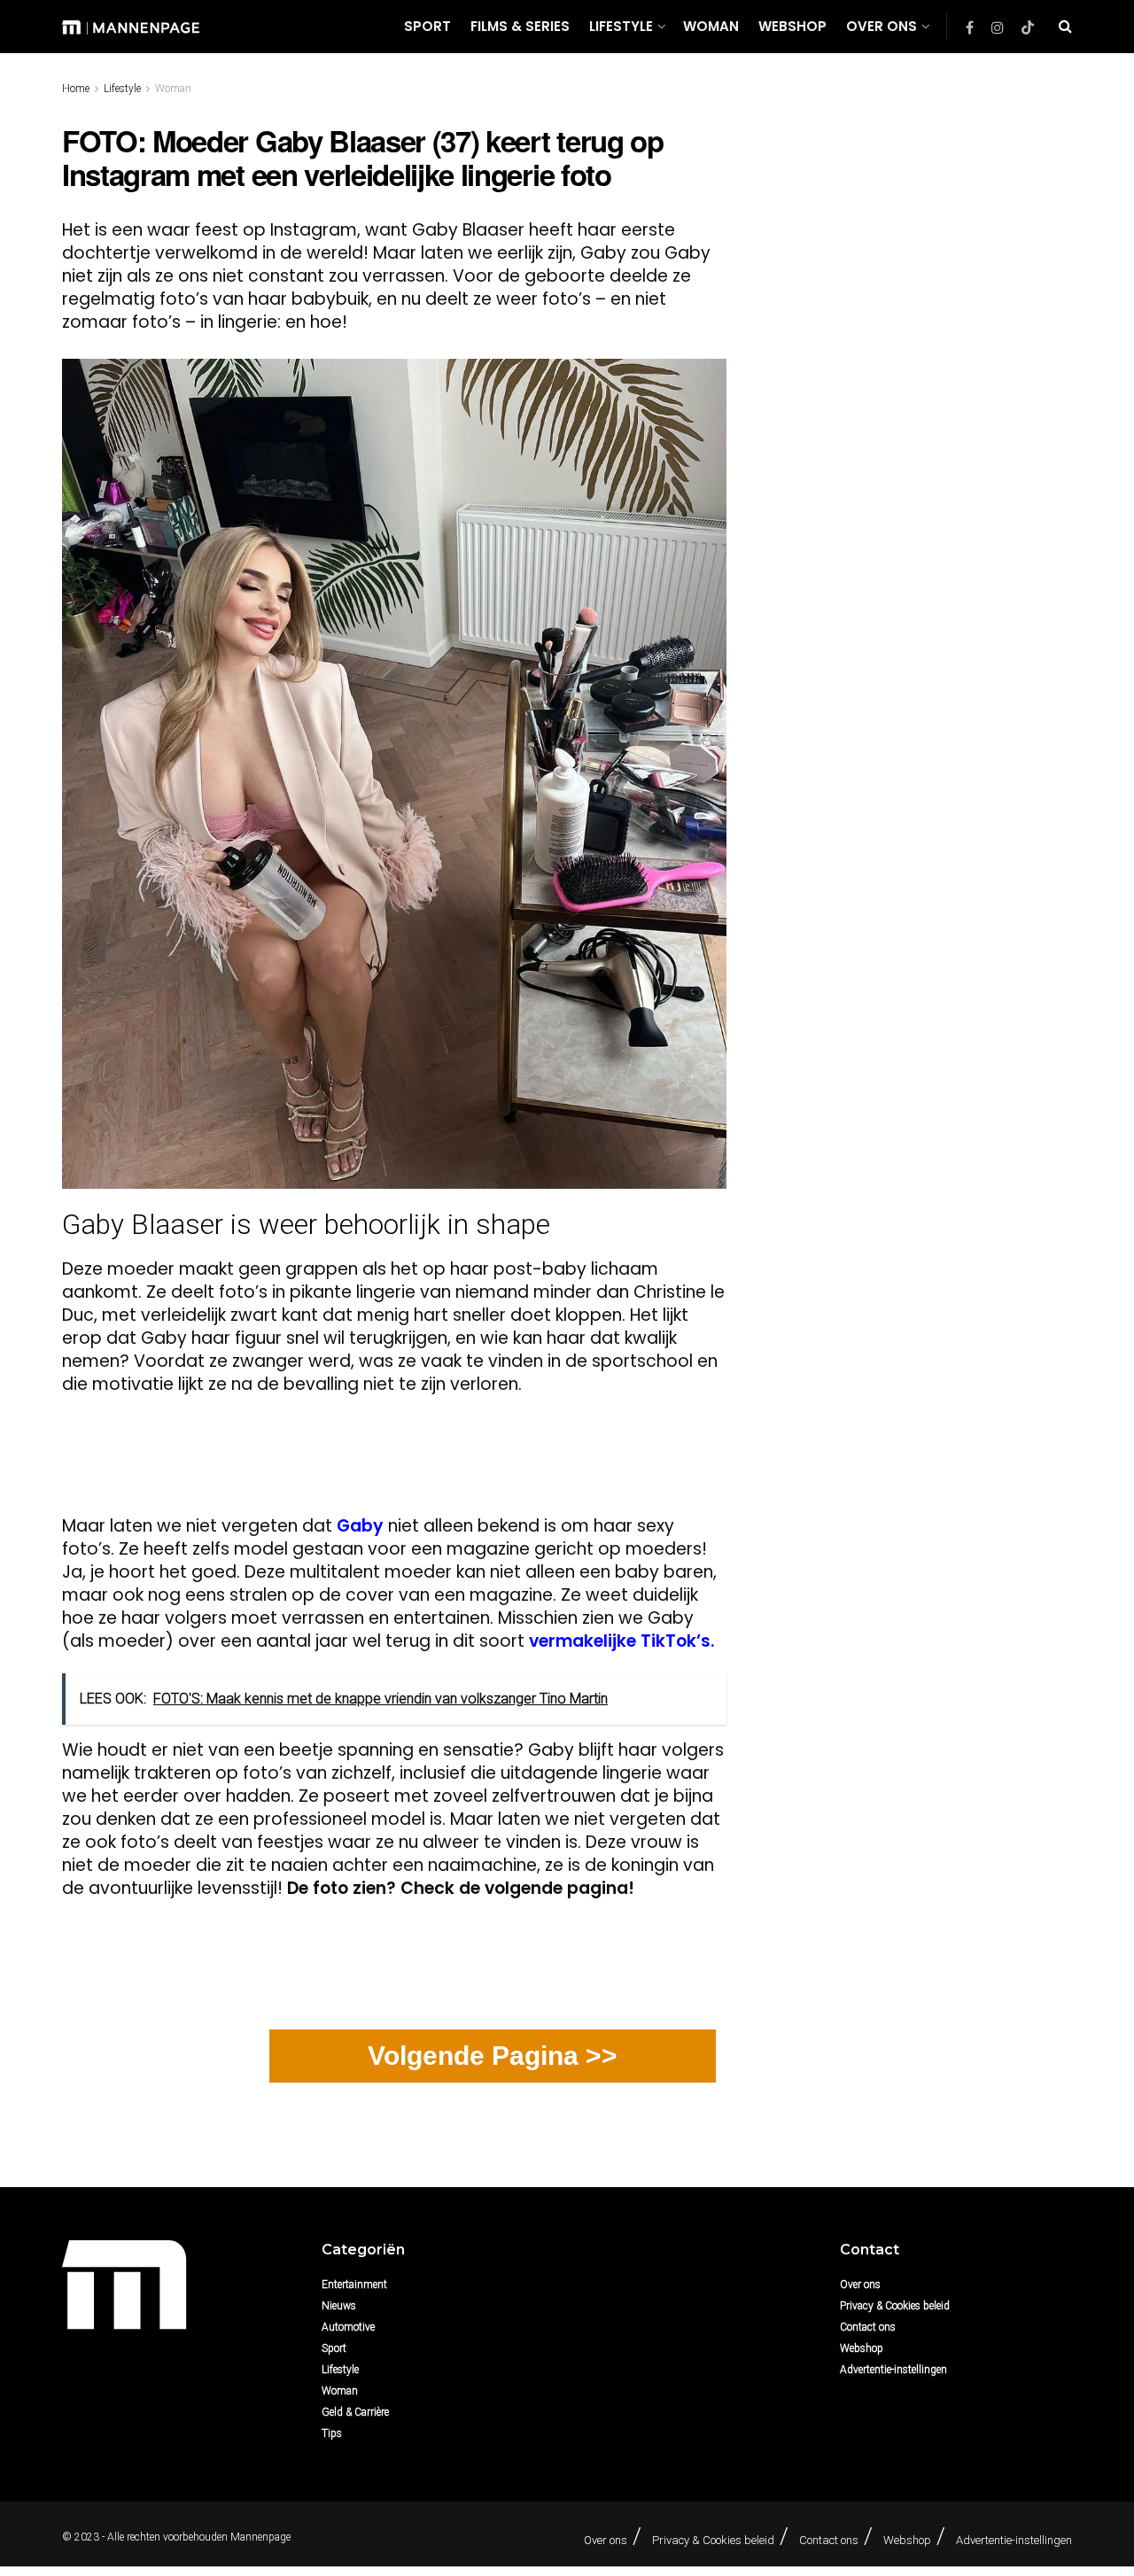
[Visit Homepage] (131, 26)
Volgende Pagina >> (493, 2056)
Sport (427, 26)
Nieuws (339, 2306)
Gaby (360, 1526)
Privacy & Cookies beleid (895, 2306)
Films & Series (520, 26)
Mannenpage (260, 2537)
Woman (711, 26)
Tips (332, 2433)
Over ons (882, 26)
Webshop (792, 26)
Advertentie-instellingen (893, 2370)
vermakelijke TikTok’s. (620, 1641)
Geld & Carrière (355, 2412)
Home (76, 89)
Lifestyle (621, 26)
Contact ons (868, 2327)
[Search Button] (1065, 27)
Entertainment (354, 2285)
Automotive (348, 2327)
